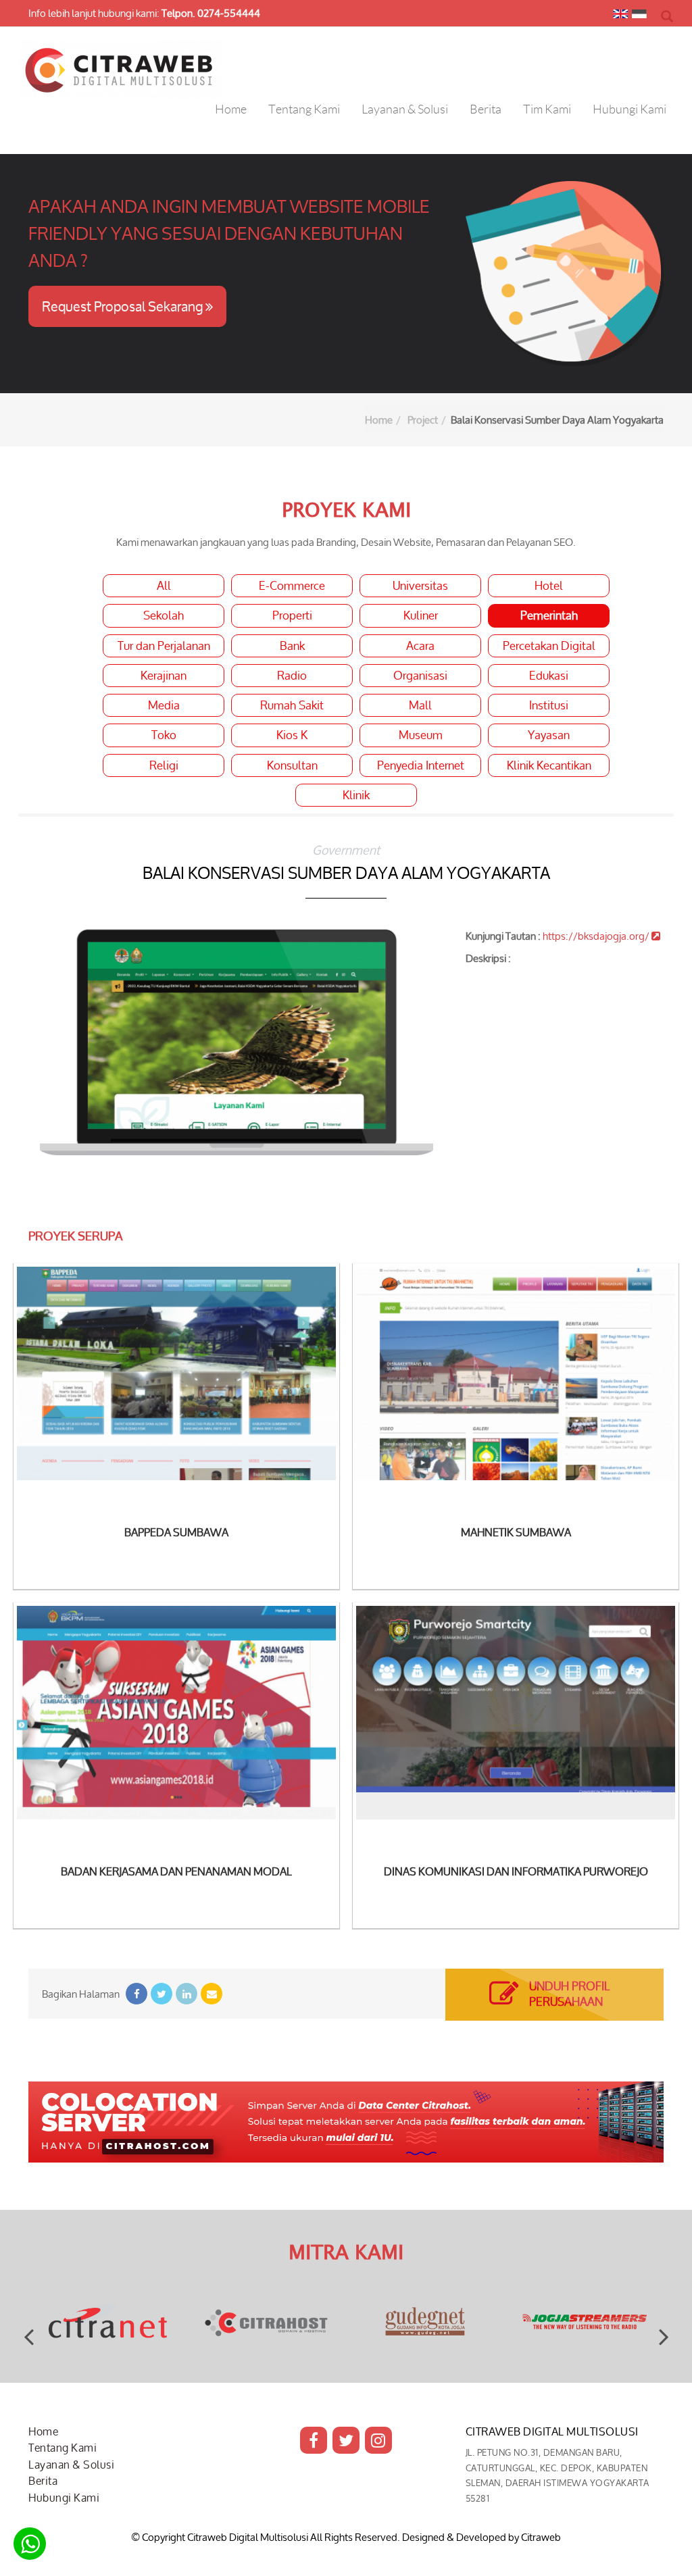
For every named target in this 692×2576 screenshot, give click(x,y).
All (164, 586)
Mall (420, 705)
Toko (164, 735)
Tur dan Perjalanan (164, 646)
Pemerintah (549, 615)
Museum (421, 735)
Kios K (292, 735)
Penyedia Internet (421, 765)
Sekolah (164, 615)
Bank (292, 646)
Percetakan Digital (549, 646)
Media (164, 705)
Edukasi (549, 676)
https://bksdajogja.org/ (597, 936)
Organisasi (420, 676)
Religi (164, 765)
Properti (292, 615)
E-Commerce (292, 586)
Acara (420, 646)
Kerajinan (164, 676)
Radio (292, 676)
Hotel (549, 586)
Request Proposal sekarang (124, 306)
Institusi (549, 705)
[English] (620, 17)
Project (423, 420)
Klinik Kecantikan (549, 765)
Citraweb (541, 2537)
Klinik (356, 795)
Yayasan (549, 735)
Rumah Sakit (292, 705)
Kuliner (421, 615)
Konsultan (292, 765)
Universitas (420, 586)
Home (379, 420)
